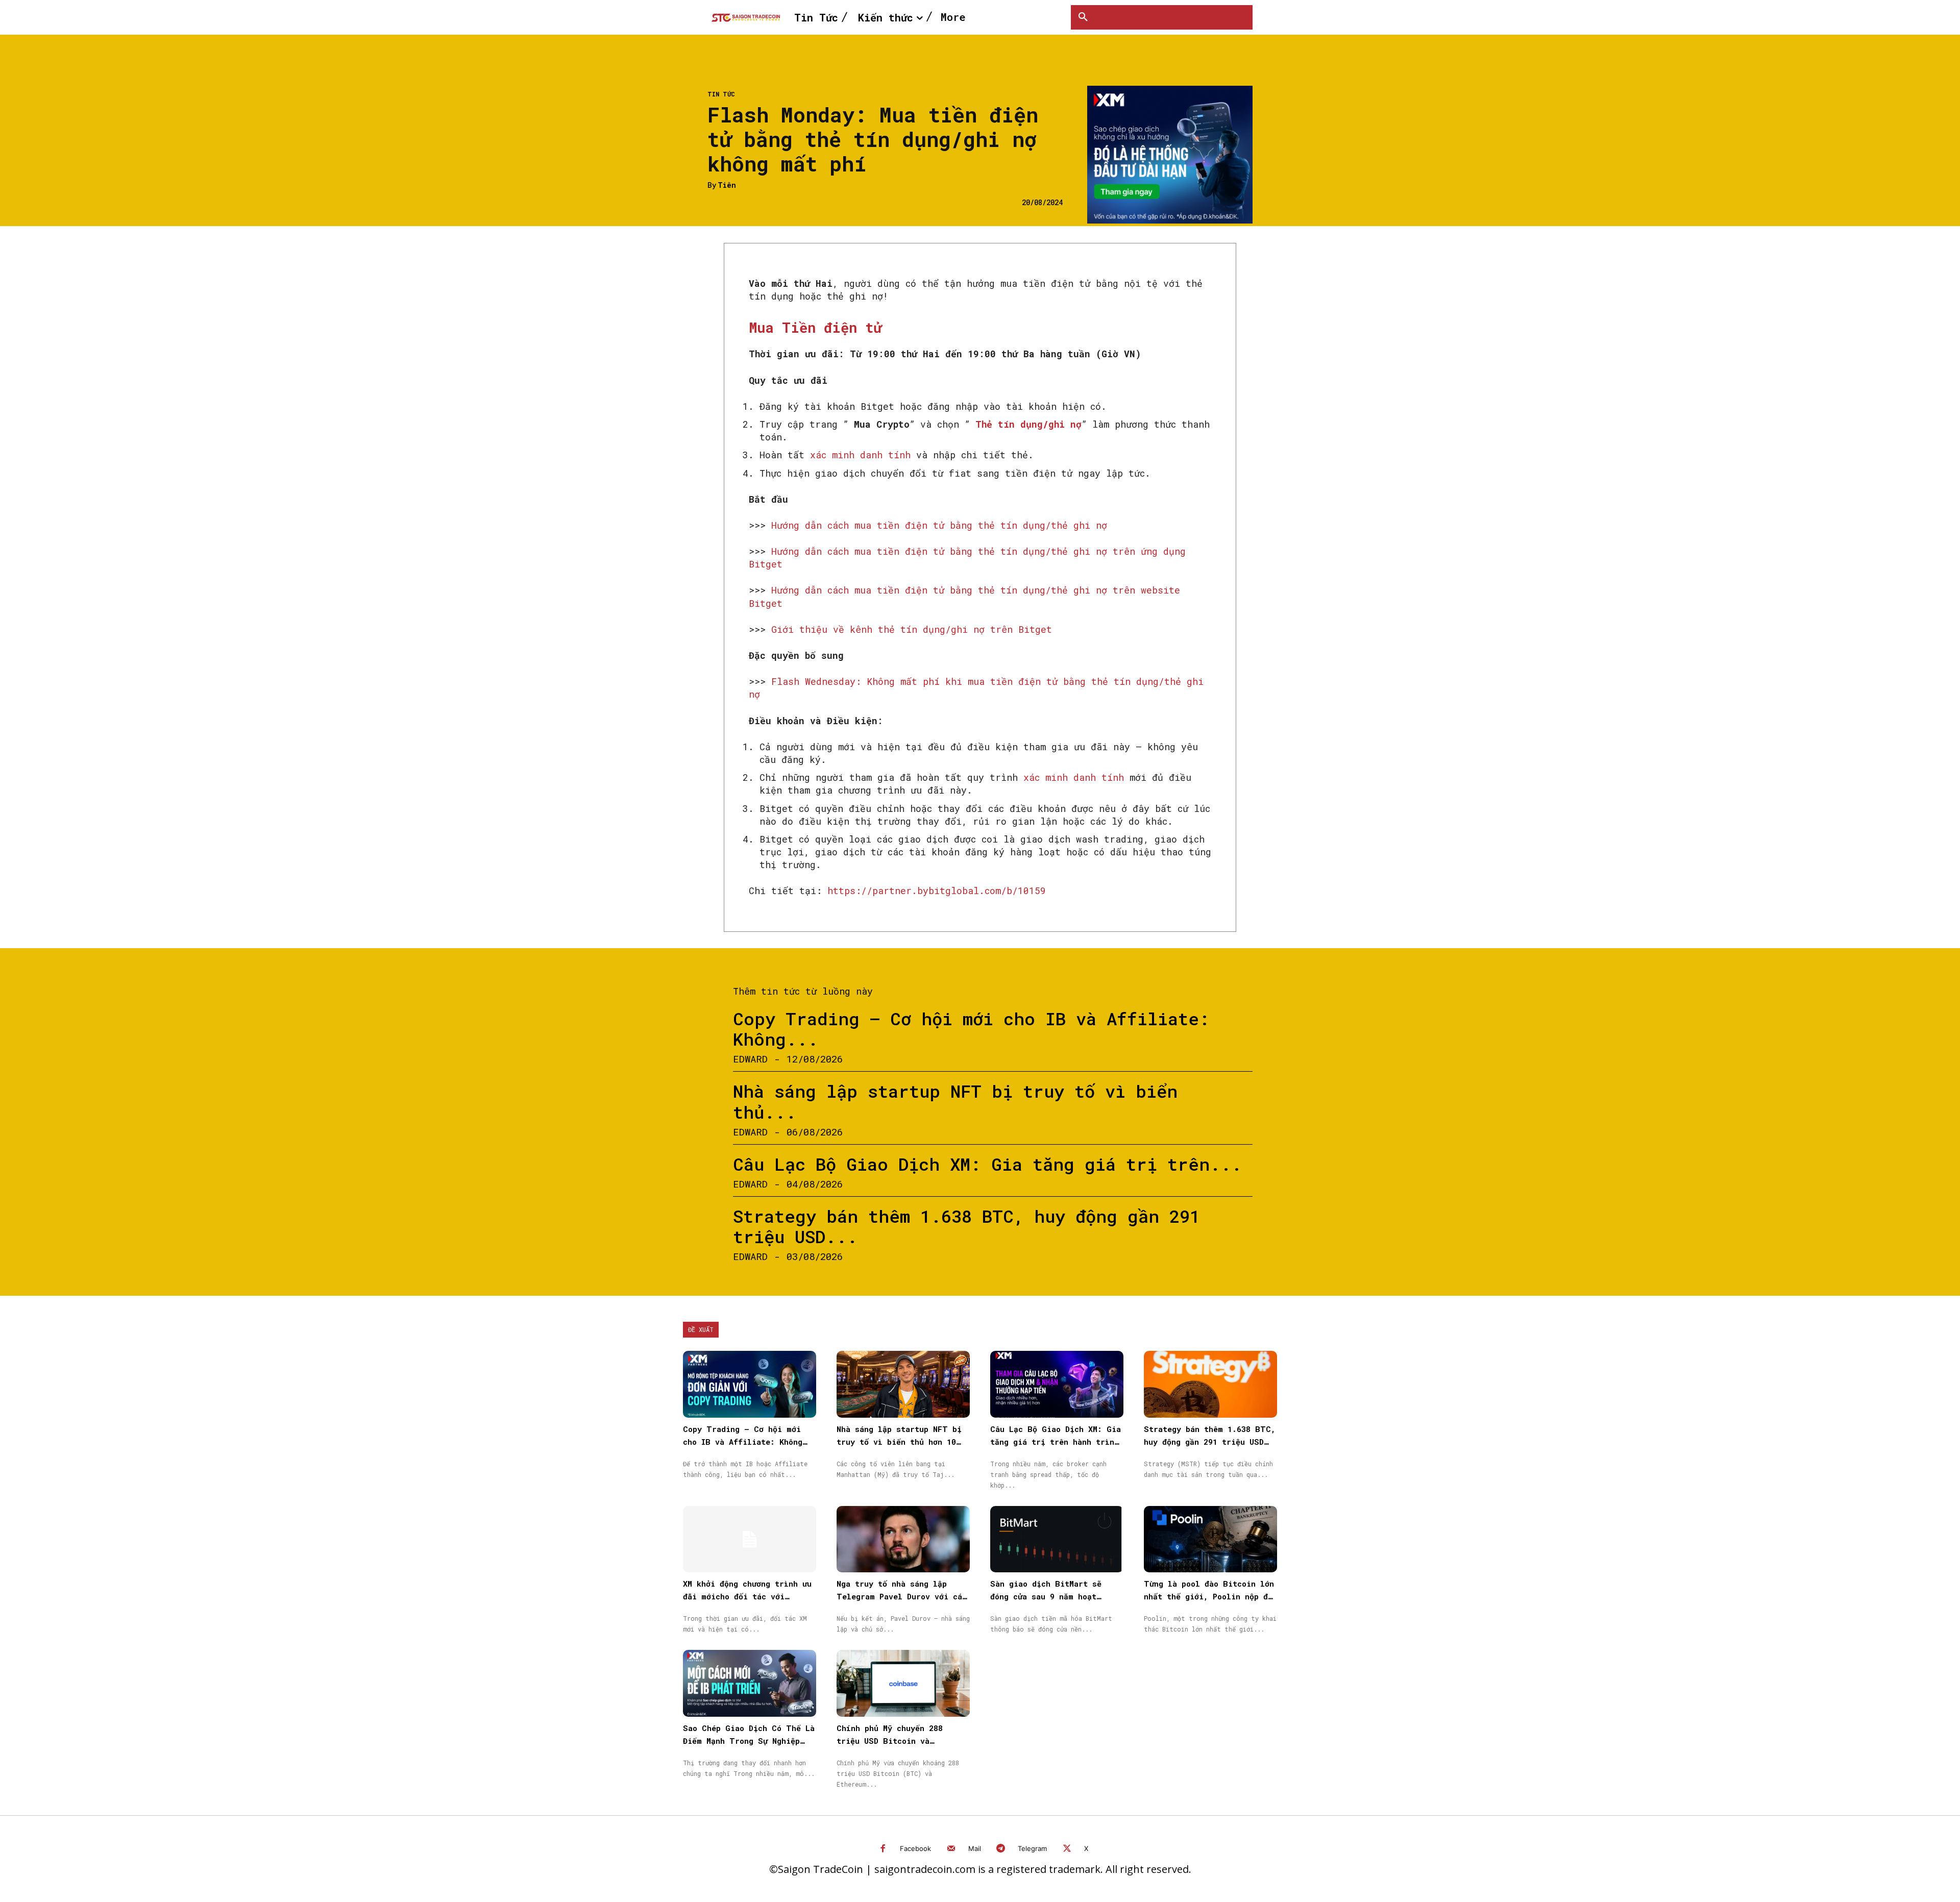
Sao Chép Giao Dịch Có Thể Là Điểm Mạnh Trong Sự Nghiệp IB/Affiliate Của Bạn (749, 1741)
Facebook (915, 1848)
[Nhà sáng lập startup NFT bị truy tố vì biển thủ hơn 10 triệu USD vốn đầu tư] (903, 1384)
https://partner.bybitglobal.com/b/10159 (937, 891)
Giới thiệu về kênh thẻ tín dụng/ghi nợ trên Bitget (912, 629)
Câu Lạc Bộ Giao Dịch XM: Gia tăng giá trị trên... (987, 1164)
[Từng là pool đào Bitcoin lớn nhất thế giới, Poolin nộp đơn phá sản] (1210, 1539)
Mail (975, 1848)
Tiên (727, 186)
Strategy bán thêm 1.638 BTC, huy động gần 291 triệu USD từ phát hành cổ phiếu (1210, 1442)
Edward (750, 1059)
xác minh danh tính (860, 455)
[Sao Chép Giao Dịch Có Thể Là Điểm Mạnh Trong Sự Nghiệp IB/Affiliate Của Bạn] (750, 1683)
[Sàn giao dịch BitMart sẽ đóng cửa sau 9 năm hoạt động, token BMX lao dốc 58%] (1057, 1539)
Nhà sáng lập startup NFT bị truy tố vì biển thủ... (955, 1101)
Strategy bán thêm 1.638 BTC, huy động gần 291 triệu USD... (966, 1226)
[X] (1067, 1849)
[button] (1083, 17)
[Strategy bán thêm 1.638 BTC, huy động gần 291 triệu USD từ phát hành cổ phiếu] (1210, 1384)
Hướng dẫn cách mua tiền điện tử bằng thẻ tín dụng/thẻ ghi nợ (939, 525)
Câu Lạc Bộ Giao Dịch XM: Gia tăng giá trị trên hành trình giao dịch (1056, 1442)
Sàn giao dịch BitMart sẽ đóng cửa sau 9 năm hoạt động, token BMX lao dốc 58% (1052, 1596)
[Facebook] (883, 1849)
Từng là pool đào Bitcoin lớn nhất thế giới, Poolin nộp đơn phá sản (1210, 1596)
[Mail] (951, 1849)
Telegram (1032, 1848)
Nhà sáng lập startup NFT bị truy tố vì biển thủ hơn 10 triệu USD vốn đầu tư (899, 1442)
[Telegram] (1001, 1849)
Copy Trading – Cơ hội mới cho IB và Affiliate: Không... (971, 1029)
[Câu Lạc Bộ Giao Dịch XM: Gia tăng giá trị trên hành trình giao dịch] (1057, 1384)
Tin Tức (721, 94)
